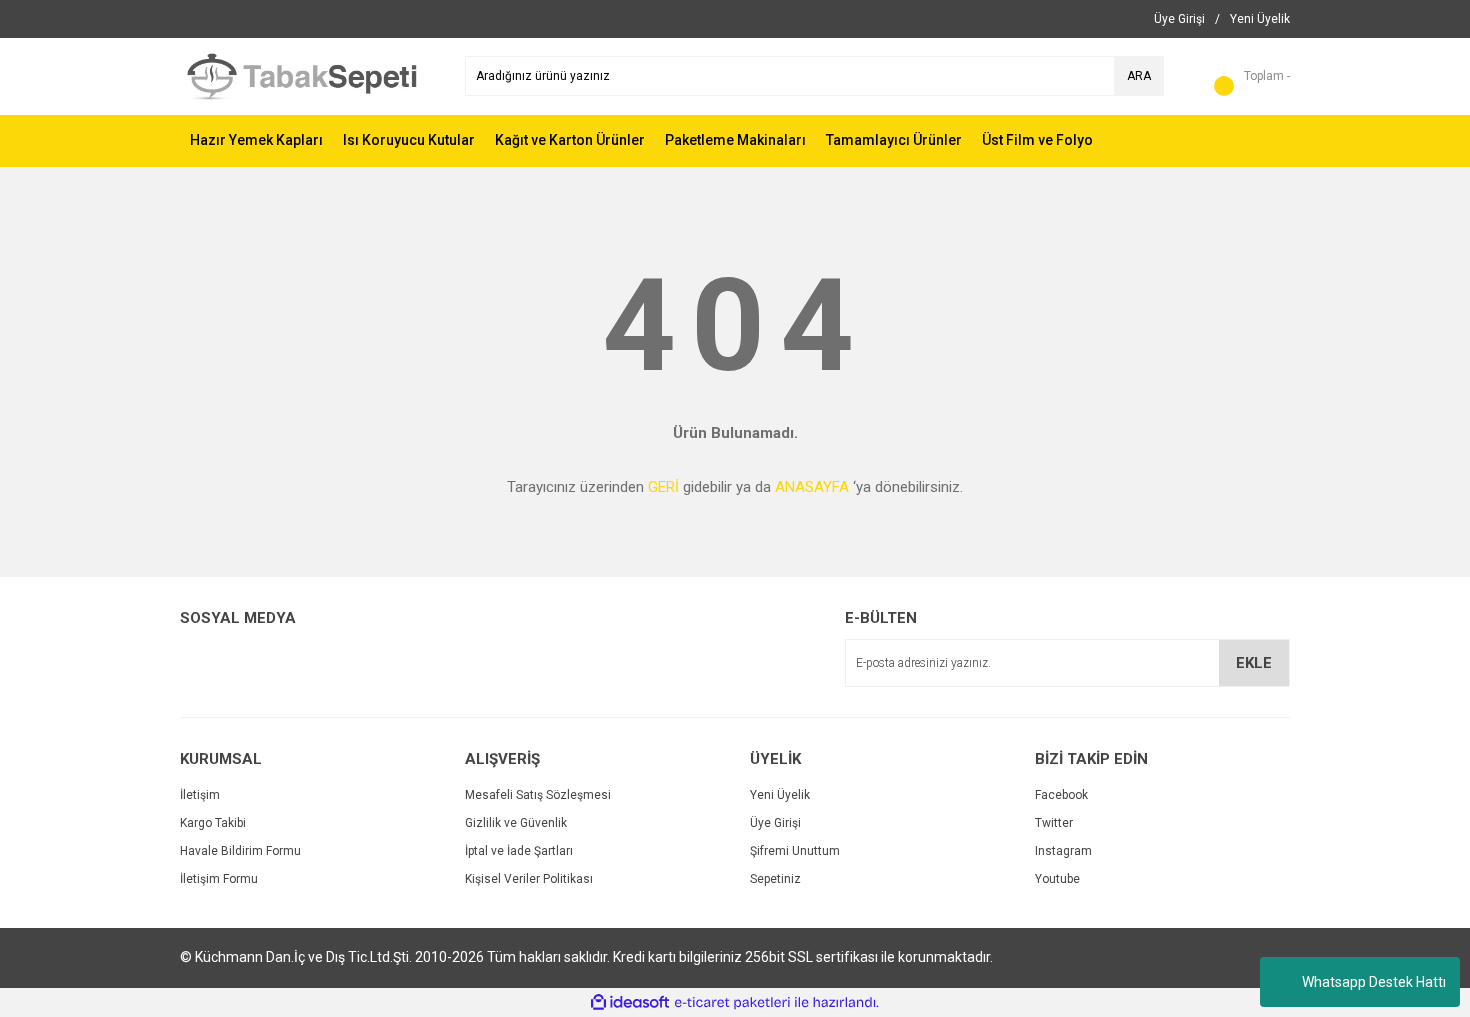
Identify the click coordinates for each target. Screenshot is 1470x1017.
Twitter (1054, 823)
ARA (1139, 76)
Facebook (1061, 795)
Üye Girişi (775, 823)
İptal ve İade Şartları (519, 851)
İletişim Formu (219, 879)
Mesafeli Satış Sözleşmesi (538, 795)
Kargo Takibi (213, 823)
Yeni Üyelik (780, 795)
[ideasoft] (630, 1002)
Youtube (1057, 879)
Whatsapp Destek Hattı (1374, 982)
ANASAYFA (812, 487)
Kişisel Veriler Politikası (529, 879)
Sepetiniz (775, 879)
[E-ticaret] (732, 1003)
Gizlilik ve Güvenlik (516, 823)
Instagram (1063, 851)
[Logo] (307, 76)
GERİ (663, 487)
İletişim (200, 795)
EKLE (1254, 663)
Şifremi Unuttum (795, 851)
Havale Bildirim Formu (240, 851)
